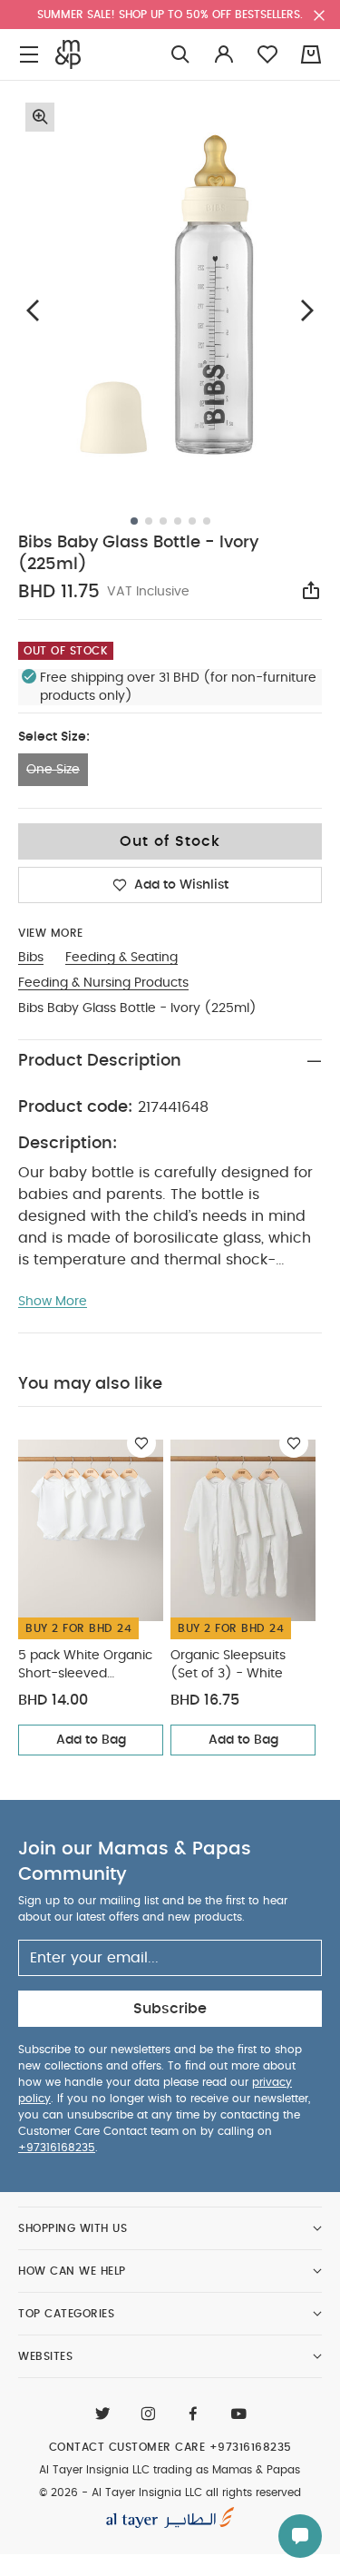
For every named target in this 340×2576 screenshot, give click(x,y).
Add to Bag (91, 1740)
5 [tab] (192, 521)
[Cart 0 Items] (311, 54)
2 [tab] (149, 521)
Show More (53, 1302)
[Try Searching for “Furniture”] (180, 55)
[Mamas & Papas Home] (68, 54)
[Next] (307, 310)
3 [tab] (163, 521)
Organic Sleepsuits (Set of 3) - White (228, 1665)
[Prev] (33, 310)
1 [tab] (134, 521)
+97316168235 (57, 2148)
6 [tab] (207, 521)
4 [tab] (178, 521)
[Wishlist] (141, 1443)
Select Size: (54, 737)
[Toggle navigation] (29, 55)
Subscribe (170, 2009)
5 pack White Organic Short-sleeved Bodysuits (85, 1666)
